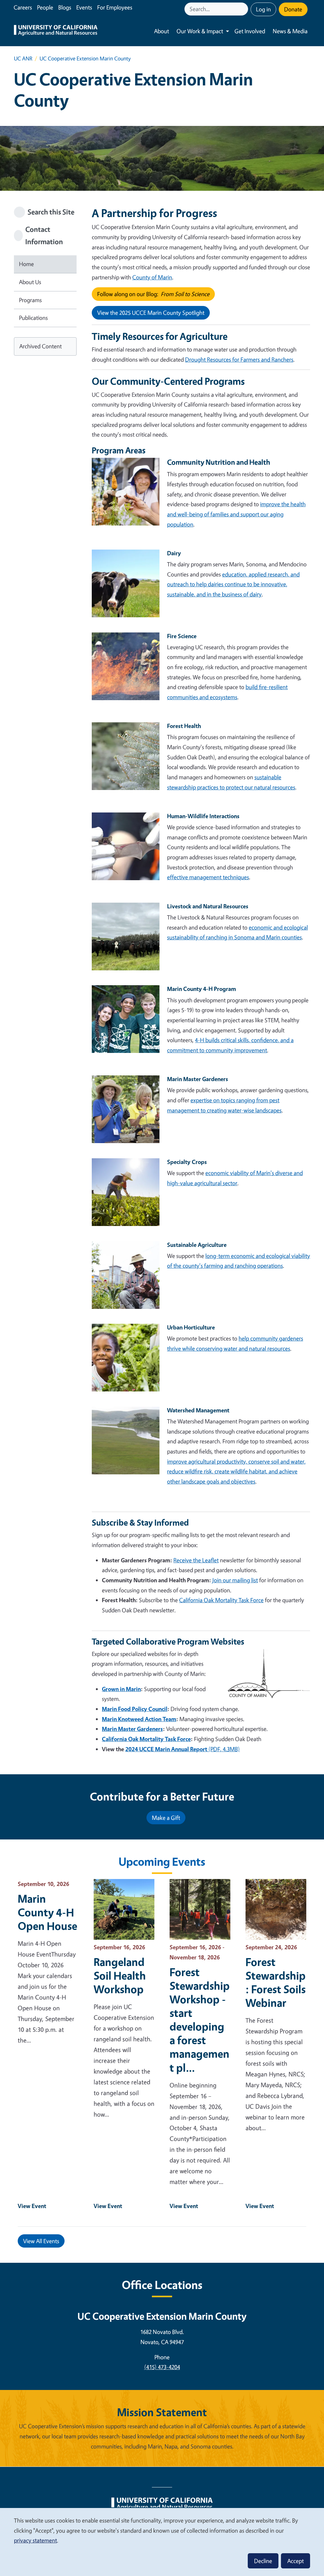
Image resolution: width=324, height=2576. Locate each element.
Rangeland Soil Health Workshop (120, 1975)
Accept (296, 2561)
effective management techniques (208, 877)
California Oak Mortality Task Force (221, 1600)
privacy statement (35, 2540)
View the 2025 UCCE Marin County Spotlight (151, 313)
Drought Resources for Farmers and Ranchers (239, 359)
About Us (30, 282)
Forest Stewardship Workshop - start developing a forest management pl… (200, 2020)
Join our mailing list (235, 1580)
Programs (30, 300)
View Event (32, 2206)
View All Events (41, 2241)
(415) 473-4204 (162, 2367)
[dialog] (162, 2542)
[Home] (56, 31)
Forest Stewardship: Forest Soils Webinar (276, 1982)
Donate (293, 9)
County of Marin (152, 277)
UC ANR (23, 58)
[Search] (244, 9)
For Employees (115, 7)
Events (84, 7)
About (162, 31)
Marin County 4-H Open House (47, 1912)
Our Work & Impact (200, 31)
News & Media (290, 31)
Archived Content (40, 346)
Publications (33, 318)
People (45, 7)
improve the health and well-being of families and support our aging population (236, 514)
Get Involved (250, 31)
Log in (263, 9)
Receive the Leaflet (196, 1560)
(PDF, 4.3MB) (183, 1749)
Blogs (65, 7)
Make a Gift (166, 1818)
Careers (23, 7)
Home (26, 264)
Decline (263, 2561)
